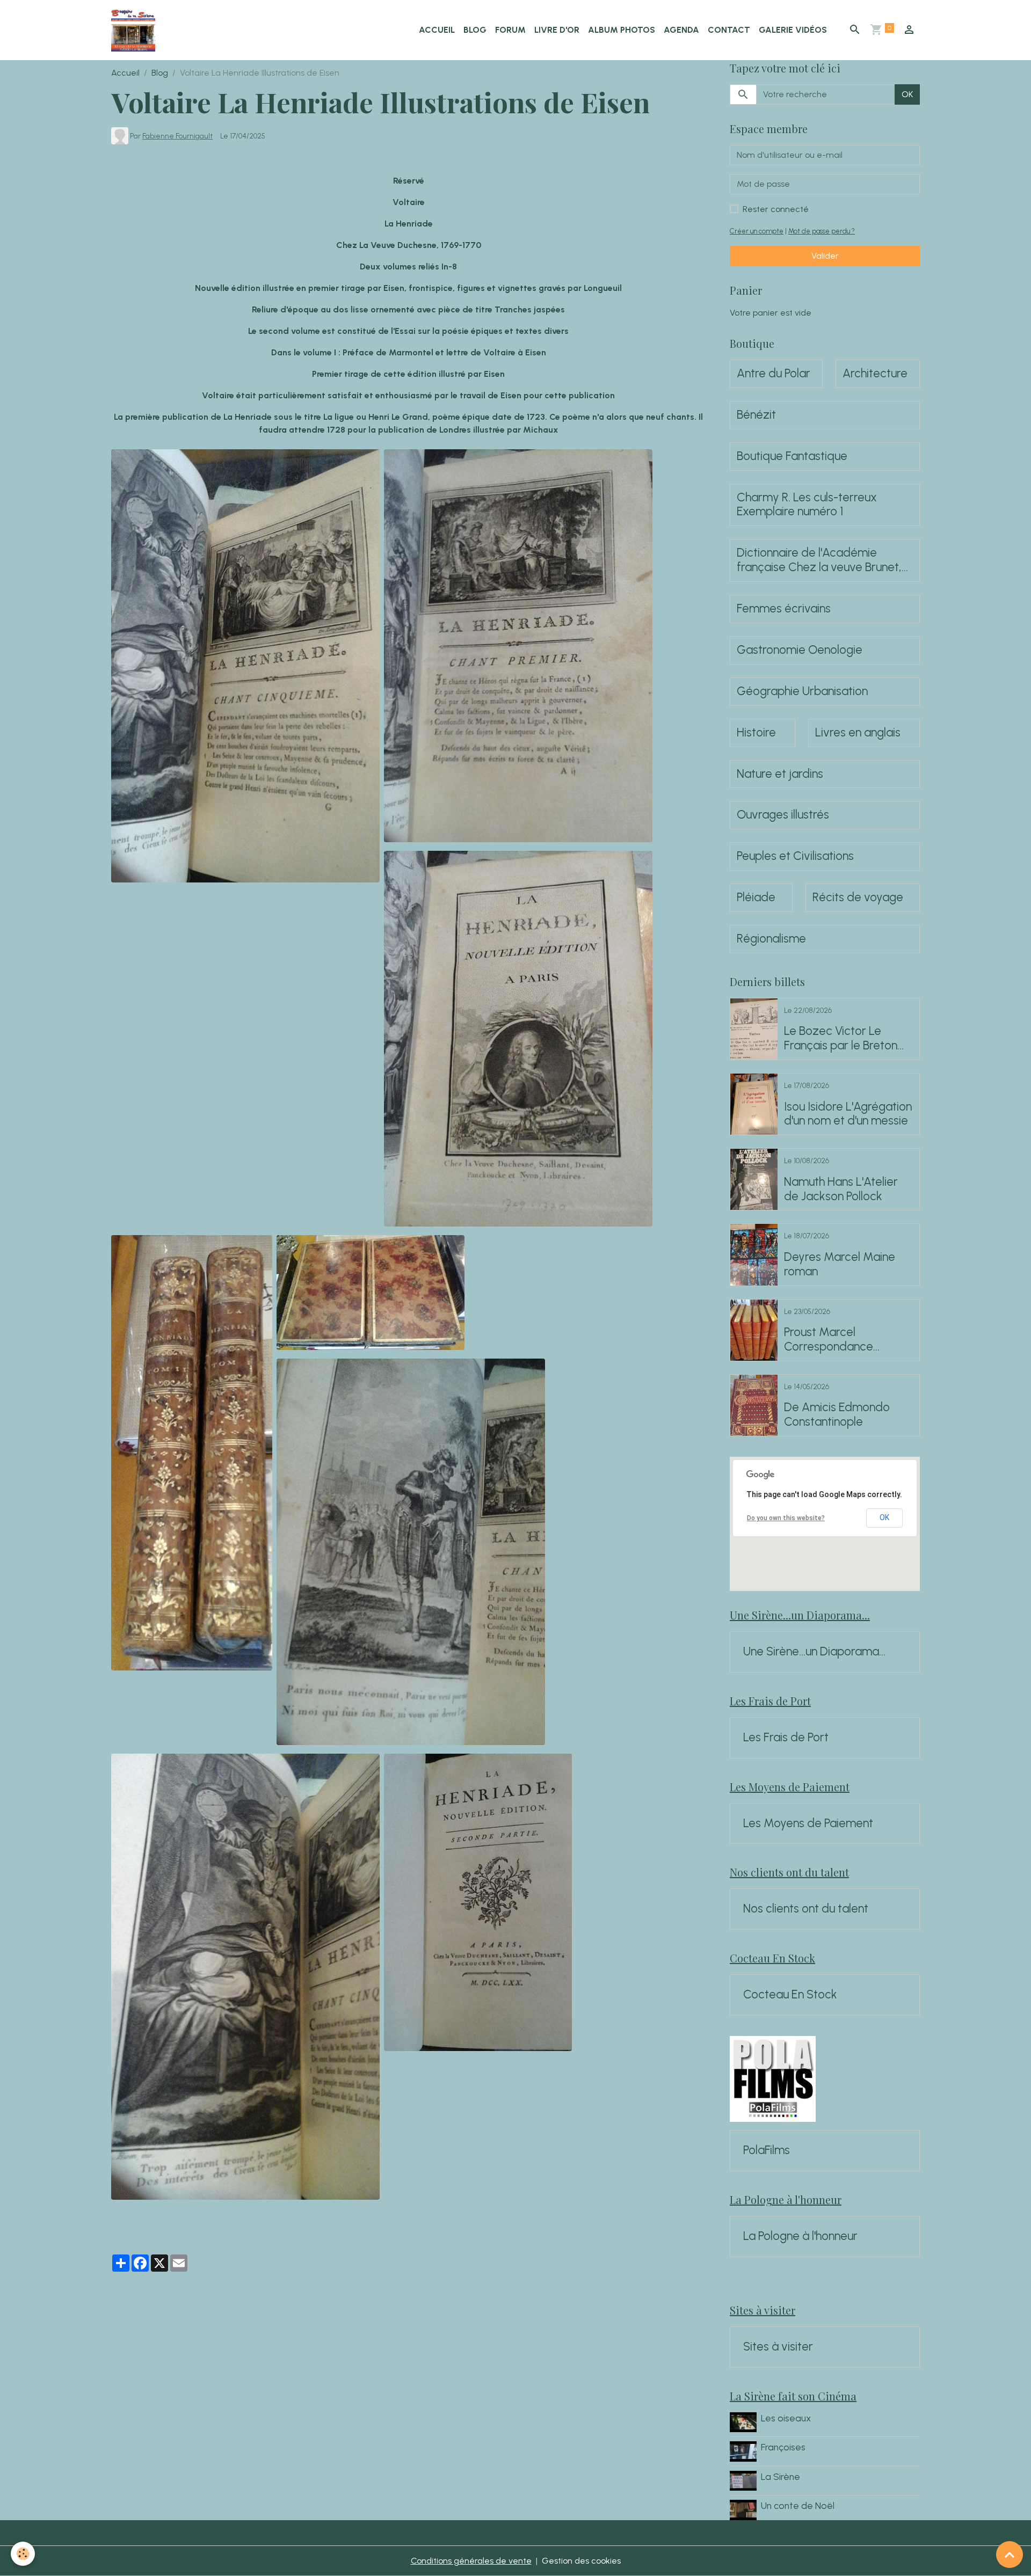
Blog (475, 30)
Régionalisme (771, 939)
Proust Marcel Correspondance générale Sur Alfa (829, 1340)
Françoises (783, 2447)
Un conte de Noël (798, 2505)
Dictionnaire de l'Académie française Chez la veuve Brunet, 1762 (819, 560)
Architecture (875, 374)
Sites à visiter (778, 2347)
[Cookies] (23, 2554)
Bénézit (756, 415)
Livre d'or (557, 30)
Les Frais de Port (786, 1738)
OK (907, 94)
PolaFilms (767, 2150)
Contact (729, 30)
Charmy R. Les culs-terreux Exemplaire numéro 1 (807, 505)
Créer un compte (757, 231)
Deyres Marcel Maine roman (840, 1264)
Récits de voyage (858, 897)
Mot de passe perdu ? (822, 231)
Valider (825, 256)
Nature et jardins (780, 774)
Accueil (437, 30)
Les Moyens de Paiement (808, 1823)
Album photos (622, 30)
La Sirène (780, 2476)
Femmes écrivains (784, 609)
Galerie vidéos (793, 30)
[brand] (135, 30)
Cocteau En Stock (790, 1995)
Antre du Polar (774, 374)
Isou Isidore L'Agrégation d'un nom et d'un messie (848, 1114)
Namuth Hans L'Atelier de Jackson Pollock (841, 1189)
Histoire (756, 733)
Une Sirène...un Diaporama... (814, 1652)
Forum (510, 30)
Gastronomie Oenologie (800, 650)
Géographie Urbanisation (802, 691)
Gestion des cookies (581, 2561)
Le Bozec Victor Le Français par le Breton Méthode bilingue (841, 1039)
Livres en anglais (858, 733)
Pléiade (756, 897)
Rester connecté (776, 209)
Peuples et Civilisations (795, 856)
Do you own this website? (786, 1518)
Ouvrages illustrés (783, 815)
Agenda (681, 30)
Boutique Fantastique (792, 456)
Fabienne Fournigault (177, 136)
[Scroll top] (1010, 2555)
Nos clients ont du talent (806, 1909)
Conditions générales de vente (471, 2561)
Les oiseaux (786, 2418)
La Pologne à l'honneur (800, 2236)
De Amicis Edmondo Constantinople (837, 1415)
